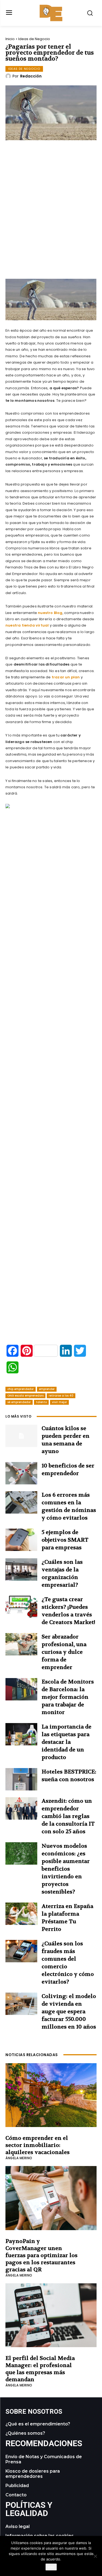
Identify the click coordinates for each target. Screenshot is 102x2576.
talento (41, 1402)
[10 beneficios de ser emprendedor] (21, 1473)
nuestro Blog (50, 613)
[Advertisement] (51, 225)
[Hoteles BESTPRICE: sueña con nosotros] (21, 1779)
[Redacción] (9, 76)
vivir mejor (59, 1402)
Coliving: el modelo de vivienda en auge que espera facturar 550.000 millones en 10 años (69, 2012)
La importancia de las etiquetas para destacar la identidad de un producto (67, 1742)
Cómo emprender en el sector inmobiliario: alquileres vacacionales (38, 2145)
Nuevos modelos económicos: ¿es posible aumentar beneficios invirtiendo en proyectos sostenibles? (66, 1869)
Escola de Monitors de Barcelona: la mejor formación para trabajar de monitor (68, 1697)
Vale (51, 2567)
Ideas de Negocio (34, 39)
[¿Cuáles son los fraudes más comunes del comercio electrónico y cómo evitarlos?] (21, 1951)
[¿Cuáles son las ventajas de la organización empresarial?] (21, 1569)
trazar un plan (66, 677)
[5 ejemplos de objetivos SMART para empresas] (21, 1540)
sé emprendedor (19, 1402)
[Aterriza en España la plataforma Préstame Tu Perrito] (21, 1914)
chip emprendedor (21, 1389)
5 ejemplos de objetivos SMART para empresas (65, 1540)
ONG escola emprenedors (25, 1396)
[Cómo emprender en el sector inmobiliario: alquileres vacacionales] (51, 2095)
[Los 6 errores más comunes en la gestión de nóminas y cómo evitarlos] (21, 1502)
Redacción (31, 76)
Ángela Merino (19, 2158)
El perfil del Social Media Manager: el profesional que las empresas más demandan (40, 2369)
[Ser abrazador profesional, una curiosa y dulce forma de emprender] (21, 1644)
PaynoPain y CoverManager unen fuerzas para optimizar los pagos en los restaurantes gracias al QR (41, 2255)
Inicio (10, 39)
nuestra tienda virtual (27, 625)
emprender (47, 1389)
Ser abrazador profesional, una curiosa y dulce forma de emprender (64, 1652)
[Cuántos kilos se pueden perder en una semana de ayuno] (21, 1436)
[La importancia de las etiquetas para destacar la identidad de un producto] (21, 1734)
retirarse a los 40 (61, 1396)
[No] (95, 2556)
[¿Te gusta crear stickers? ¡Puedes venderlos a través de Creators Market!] (21, 1607)
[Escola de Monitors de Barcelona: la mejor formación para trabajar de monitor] (21, 1689)
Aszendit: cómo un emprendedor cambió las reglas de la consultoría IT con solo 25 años (68, 1816)
